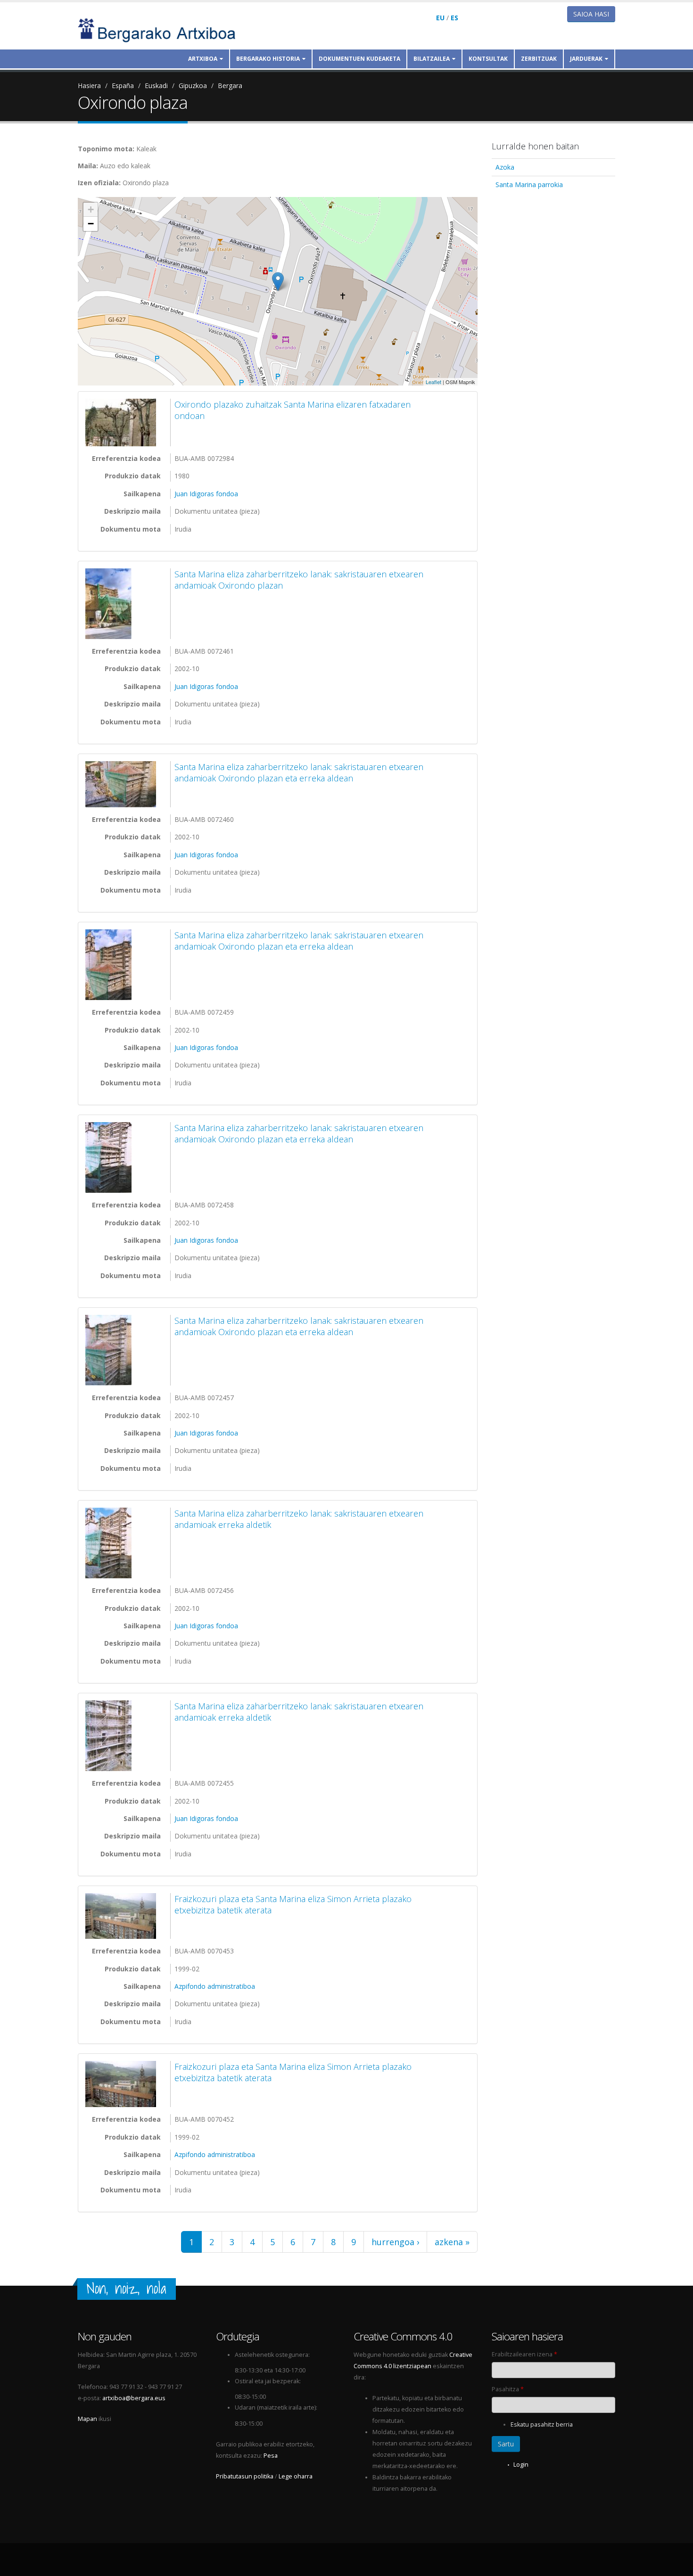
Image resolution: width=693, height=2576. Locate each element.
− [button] (91, 224)
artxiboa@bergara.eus (134, 2398)
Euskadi (156, 86)
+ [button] (91, 209)
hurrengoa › (395, 2242)
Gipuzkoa (193, 86)
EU (440, 18)
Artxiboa (203, 59)
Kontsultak (488, 59)
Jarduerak (586, 59)
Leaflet (433, 382)
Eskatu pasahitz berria (542, 2424)
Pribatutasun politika (245, 2476)
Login (521, 2465)
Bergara (230, 86)
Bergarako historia (268, 59)
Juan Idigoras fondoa (206, 494)
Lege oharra (296, 2476)
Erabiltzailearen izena (524, 2354)
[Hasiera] (163, 29)
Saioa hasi (591, 14)
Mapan (87, 2419)
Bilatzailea (432, 59)
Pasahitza (508, 2389)
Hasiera (89, 86)
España (123, 86)
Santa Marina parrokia (529, 185)
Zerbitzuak (539, 59)
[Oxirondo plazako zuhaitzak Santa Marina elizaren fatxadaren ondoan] (123, 422)
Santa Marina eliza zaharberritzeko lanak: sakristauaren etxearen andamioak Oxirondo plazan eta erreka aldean (299, 772)
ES (454, 18)
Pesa (271, 2456)
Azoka (505, 167)
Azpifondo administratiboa (215, 1986)
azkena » (452, 2242)
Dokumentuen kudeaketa (359, 59)
